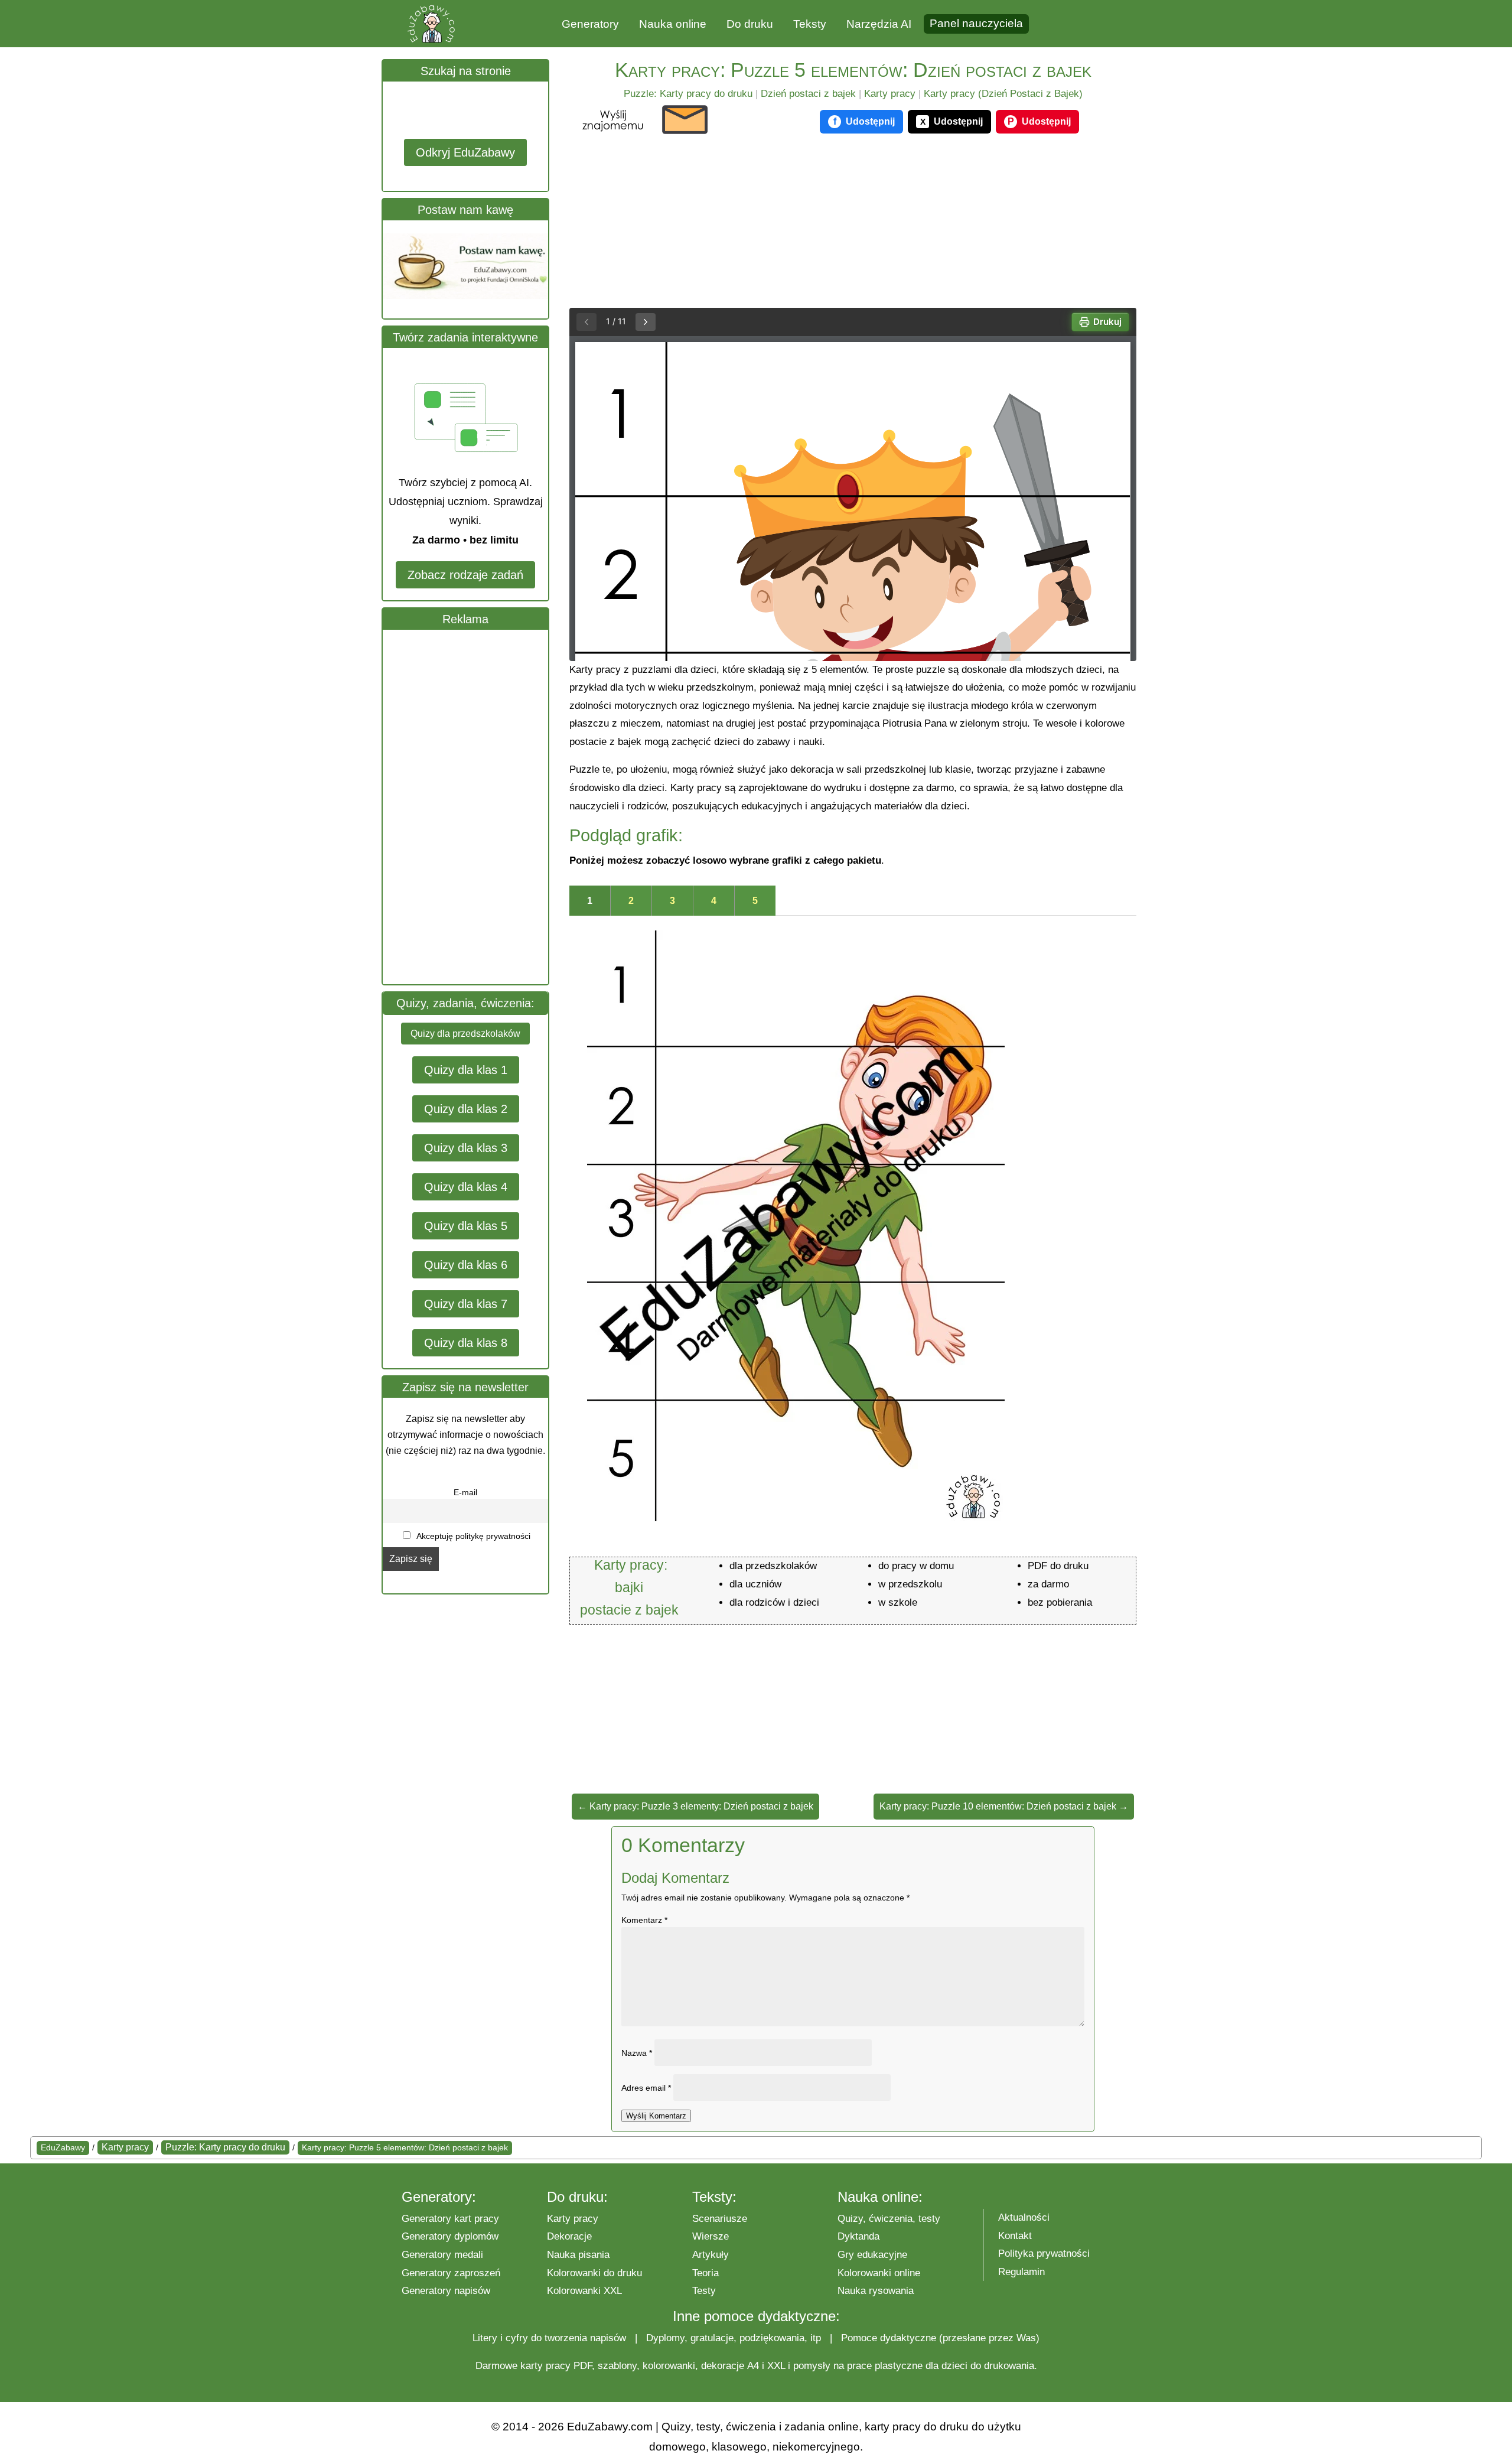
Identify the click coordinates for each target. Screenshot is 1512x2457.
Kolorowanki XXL (584, 2291)
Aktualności (1024, 2217)
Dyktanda (858, 2236)
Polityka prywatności (1044, 2253)
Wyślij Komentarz (656, 2116)
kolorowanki (669, 2366)
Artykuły (711, 2255)
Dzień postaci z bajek (808, 94)
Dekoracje (569, 2236)
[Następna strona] (646, 322)
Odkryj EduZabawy (465, 152)
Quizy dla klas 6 (466, 1265)
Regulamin (1021, 2272)
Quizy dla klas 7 (466, 1304)
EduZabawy (63, 2147)
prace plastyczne (885, 2366)
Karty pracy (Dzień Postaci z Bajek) (1003, 94)
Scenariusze (720, 2219)
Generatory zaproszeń (451, 2273)
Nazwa (637, 2053)
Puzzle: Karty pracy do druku (688, 94)
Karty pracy (890, 94)
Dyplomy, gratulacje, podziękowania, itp (734, 2338)
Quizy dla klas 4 (466, 1187)
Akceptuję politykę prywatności (472, 1536)
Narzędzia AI (879, 24)
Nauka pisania (578, 2255)
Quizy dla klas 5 (466, 1226)
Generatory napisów (446, 2291)
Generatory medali (442, 2255)
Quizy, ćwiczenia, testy (889, 2219)
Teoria (706, 2273)
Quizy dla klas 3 (466, 1148)
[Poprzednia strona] (586, 322)
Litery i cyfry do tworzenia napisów (549, 2338)
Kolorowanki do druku (594, 2273)
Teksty (810, 24)
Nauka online (673, 24)
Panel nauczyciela (976, 23)
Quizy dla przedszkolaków (465, 1034)
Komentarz (644, 1920)
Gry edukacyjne (872, 2255)
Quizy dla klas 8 (466, 1343)
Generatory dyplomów (450, 2236)
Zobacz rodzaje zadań (465, 575)
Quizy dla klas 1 (466, 1070)
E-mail (465, 1492)
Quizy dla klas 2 (466, 1109)
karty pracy (545, 2366)
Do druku (750, 24)
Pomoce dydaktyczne (889, 2338)
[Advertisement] (471, 807)
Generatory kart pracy (450, 2219)
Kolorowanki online (879, 2273)
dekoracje (723, 2366)
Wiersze (711, 2236)
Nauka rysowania (876, 2291)
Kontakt (1015, 2236)
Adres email (646, 2088)
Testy (704, 2291)
